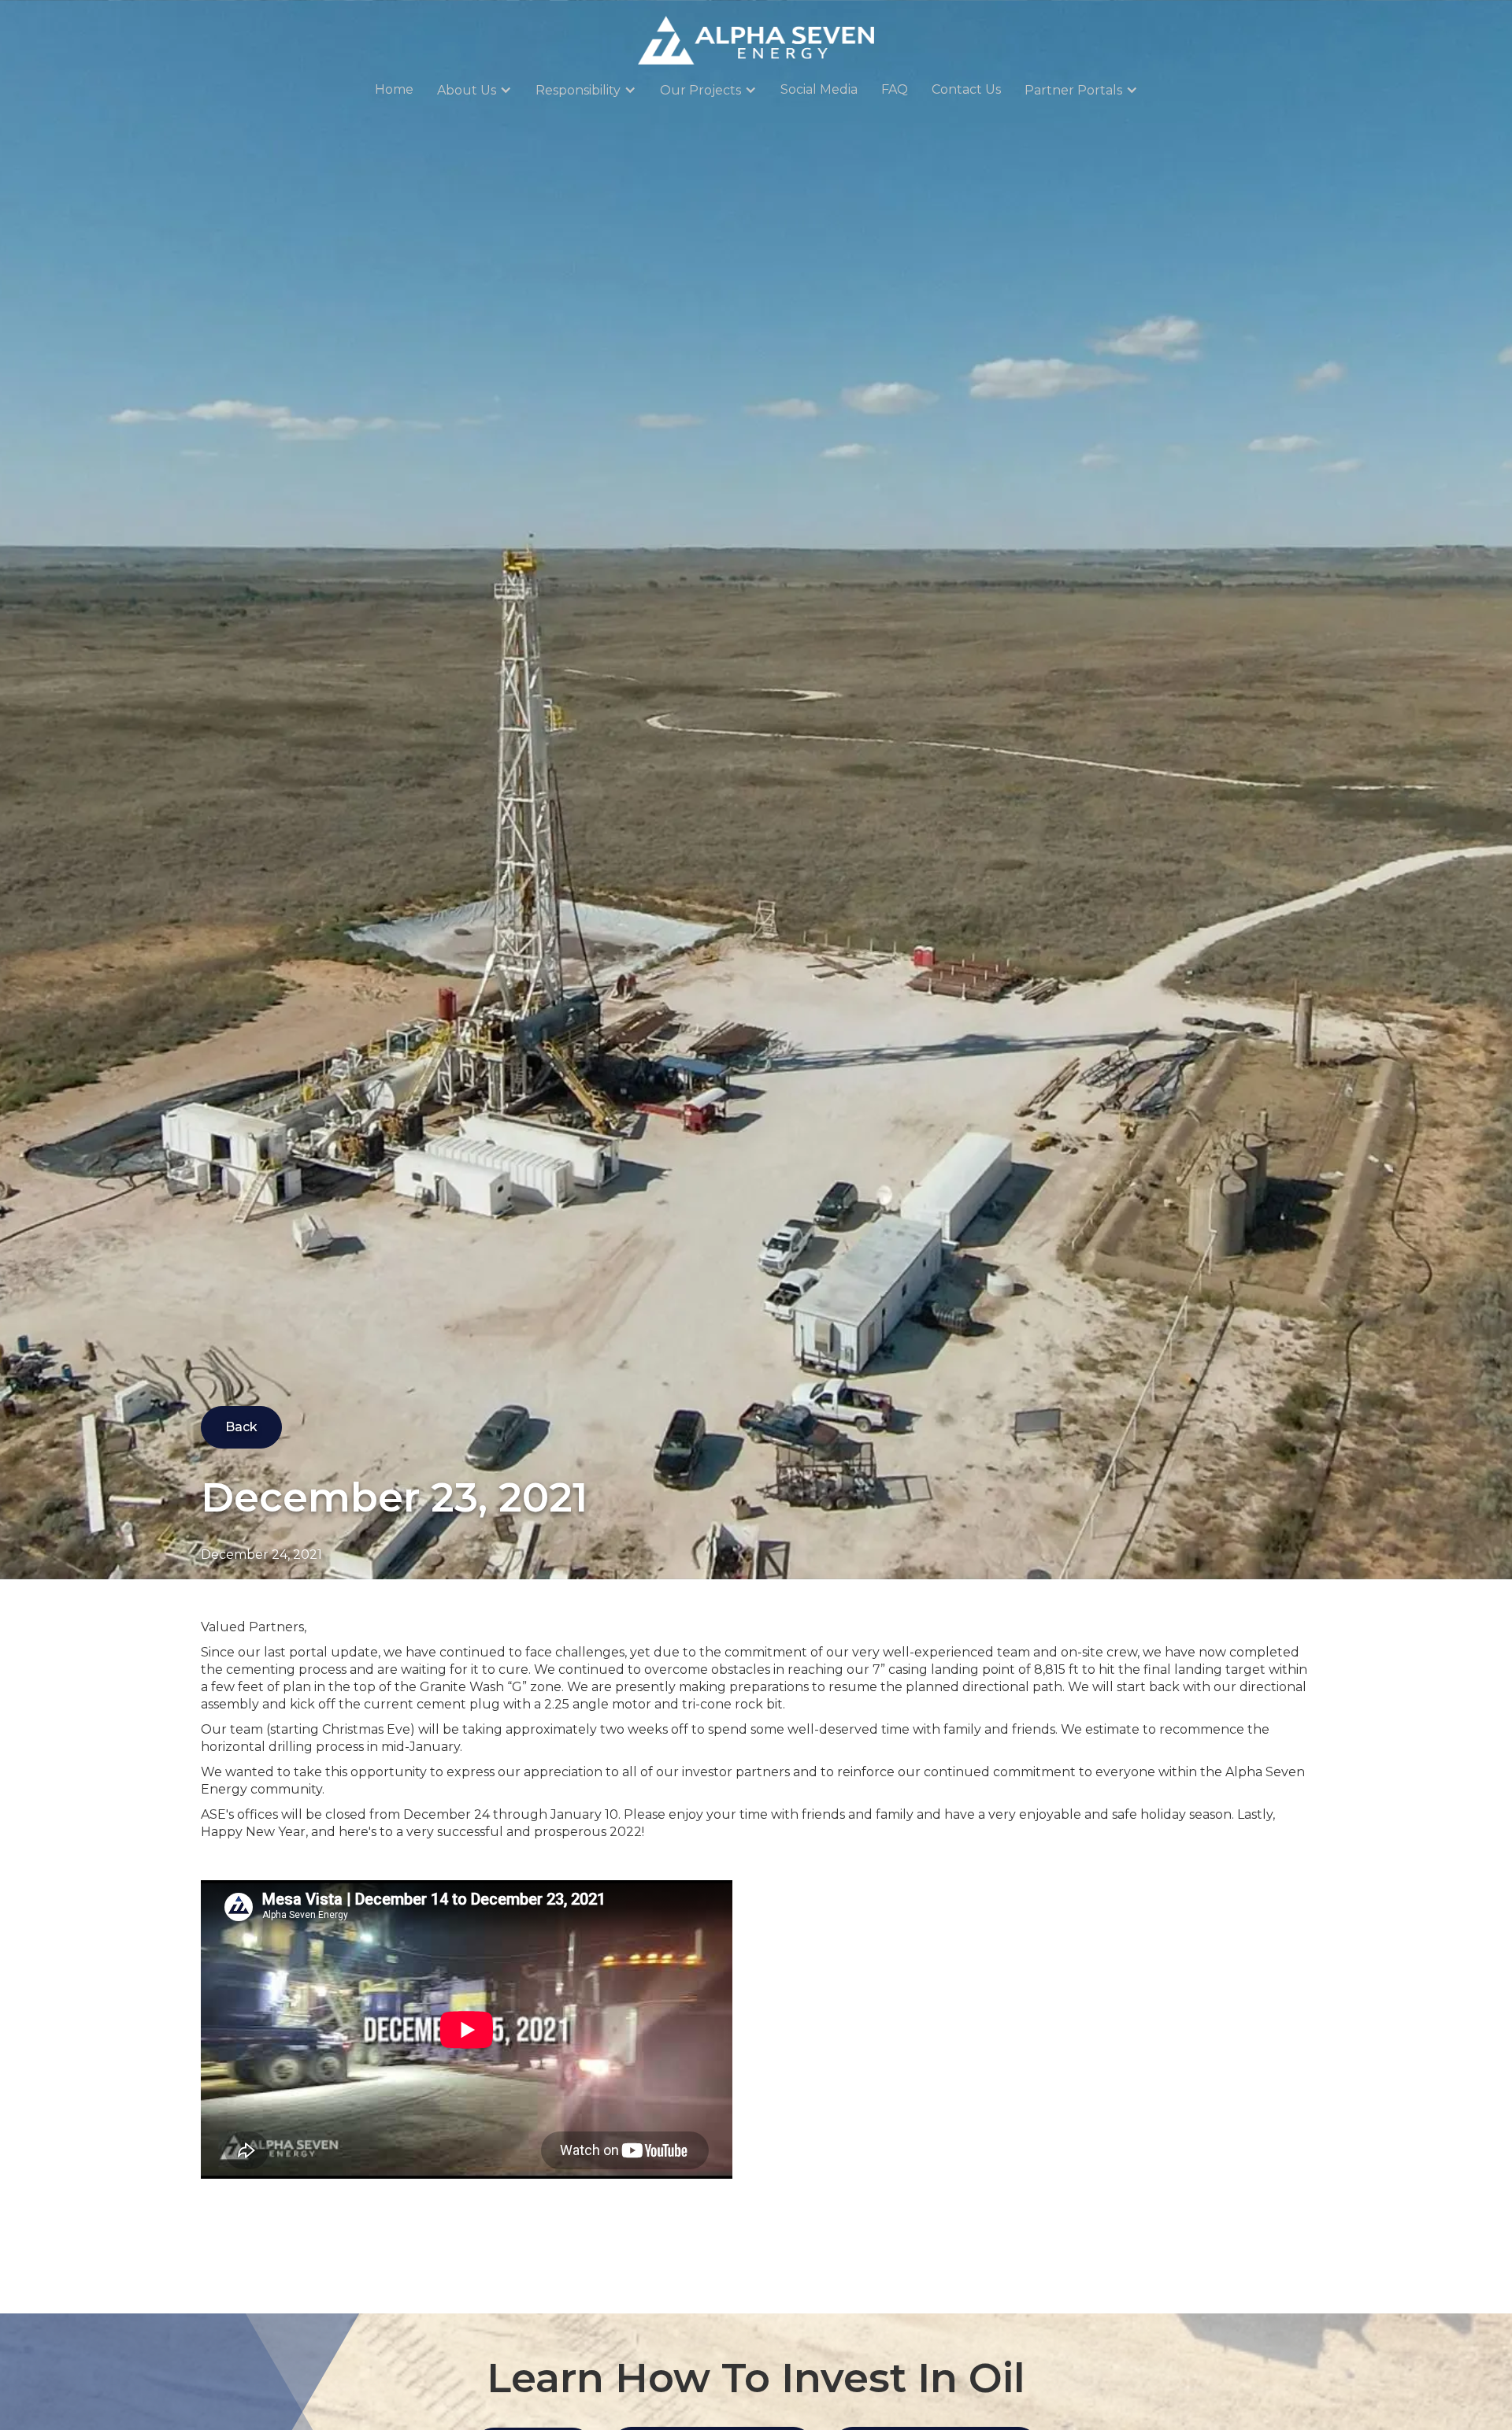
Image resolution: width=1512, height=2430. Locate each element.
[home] (756, 40)
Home (394, 89)
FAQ (895, 89)
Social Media (819, 89)
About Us (467, 90)
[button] (474, 90)
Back (241, 1427)
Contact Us (966, 89)
